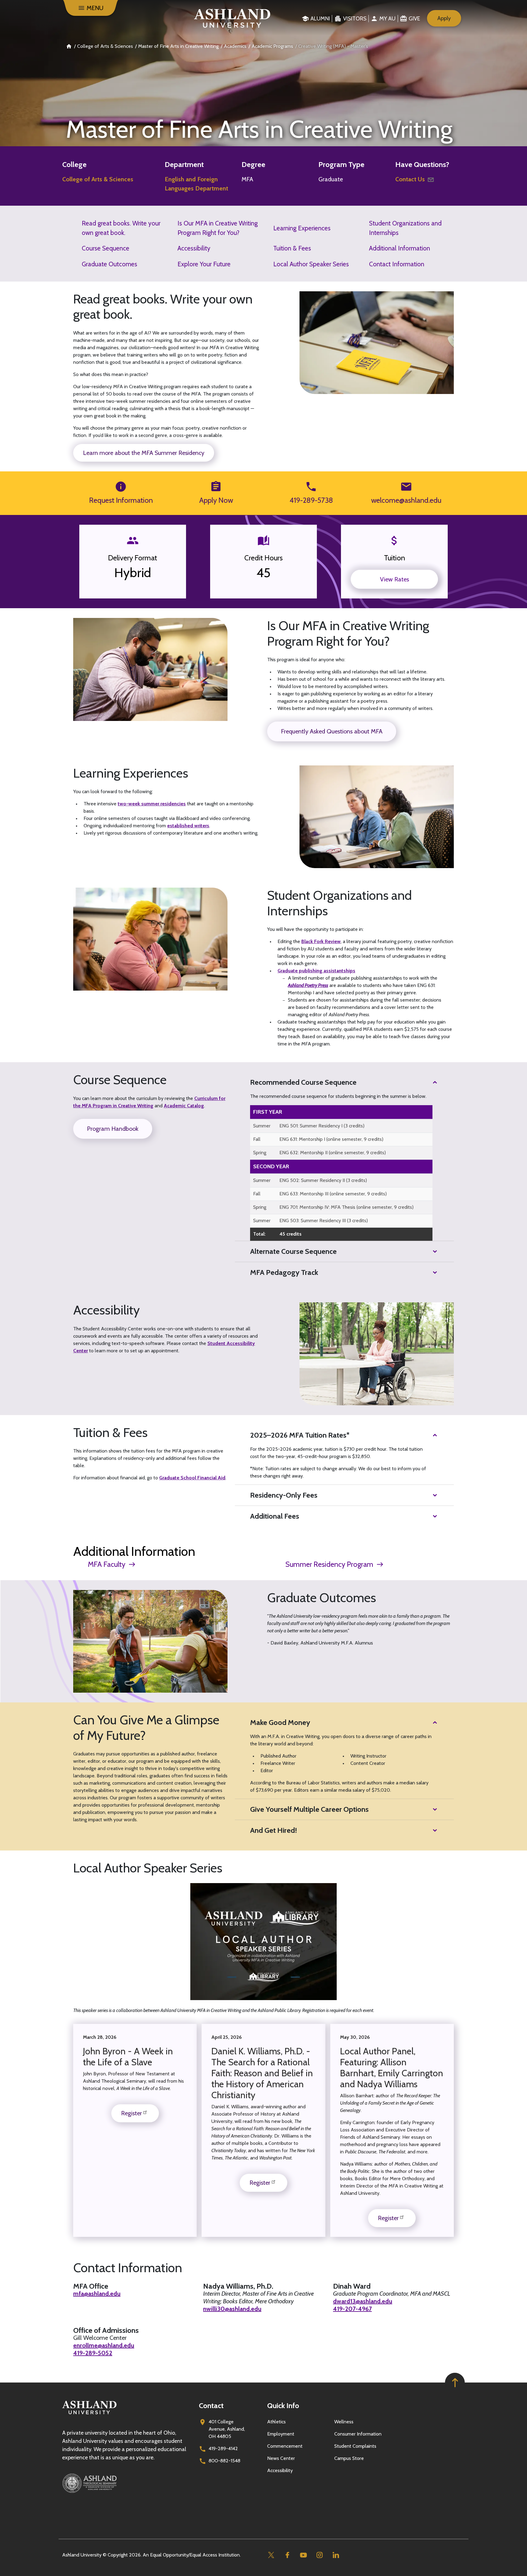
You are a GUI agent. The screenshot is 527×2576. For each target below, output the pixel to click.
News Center (281, 2458)
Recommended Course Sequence (303, 1082)
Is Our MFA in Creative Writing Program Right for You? (218, 228)
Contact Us (410, 179)
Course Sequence (106, 248)
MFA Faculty (107, 1564)
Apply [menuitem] (444, 18)
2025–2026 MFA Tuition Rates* (300, 1435)
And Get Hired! (274, 1830)
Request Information (121, 500)
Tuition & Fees (292, 248)
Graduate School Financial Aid (192, 1478)
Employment (281, 2434)
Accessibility (194, 248)
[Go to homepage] (89, 2414)
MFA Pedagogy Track (284, 1272)
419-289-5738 (311, 500)
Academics (235, 46)
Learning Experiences (302, 228)
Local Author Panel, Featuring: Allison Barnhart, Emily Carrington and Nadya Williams (392, 2068)
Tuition (394, 558)
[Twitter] (271, 2555)
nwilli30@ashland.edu (232, 2309)
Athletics (276, 2422)
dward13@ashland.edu (363, 2301)
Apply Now (216, 500)
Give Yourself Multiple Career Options (309, 1809)
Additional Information (400, 248)
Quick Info (283, 2406)
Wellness (344, 2422)
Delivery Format (133, 558)
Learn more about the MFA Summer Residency (144, 453)
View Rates (394, 579)
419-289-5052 (93, 2353)
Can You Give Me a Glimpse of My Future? (146, 1728)
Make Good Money (280, 1722)
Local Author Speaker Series (311, 264)
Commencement (285, 2446)
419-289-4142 (223, 2448)
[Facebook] (287, 2555)
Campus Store (349, 2458)
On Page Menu (425, 2566)
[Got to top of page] (455, 2383)
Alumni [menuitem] (320, 19)
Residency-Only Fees (284, 1495)
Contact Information (397, 264)
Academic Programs (272, 46)
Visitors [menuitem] (355, 19)
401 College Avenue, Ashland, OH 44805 (227, 2429)
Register (131, 2113)
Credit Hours (263, 558)
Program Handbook (113, 1129)
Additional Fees (275, 1516)
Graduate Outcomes (109, 264)
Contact (211, 2406)
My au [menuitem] (387, 19)
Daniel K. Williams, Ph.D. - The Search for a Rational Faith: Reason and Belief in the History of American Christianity (262, 2073)
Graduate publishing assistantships (316, 971)
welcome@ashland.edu (406, 500)
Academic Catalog (184, 1106)
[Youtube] (303, 2555)
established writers (188, 826)
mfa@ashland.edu (97, 2294)
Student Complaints (355, 2446)
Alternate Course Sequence (293, 1251)
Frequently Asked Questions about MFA (332, 731)
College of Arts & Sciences (105, 46)
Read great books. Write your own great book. (121, 228)
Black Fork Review (321, 941)
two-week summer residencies (152, 804)
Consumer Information (358, 2434)
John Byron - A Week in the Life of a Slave (128, 2057)
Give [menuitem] (414, 19)
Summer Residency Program (329, 1564)
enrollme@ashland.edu (104, 2345)
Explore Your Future (204, 264)
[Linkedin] (336, 2555)
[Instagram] (319, 2555)
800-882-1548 (224, 2461)
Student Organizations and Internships (405, 228)
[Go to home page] (232, 18)
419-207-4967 (352, 2309)
